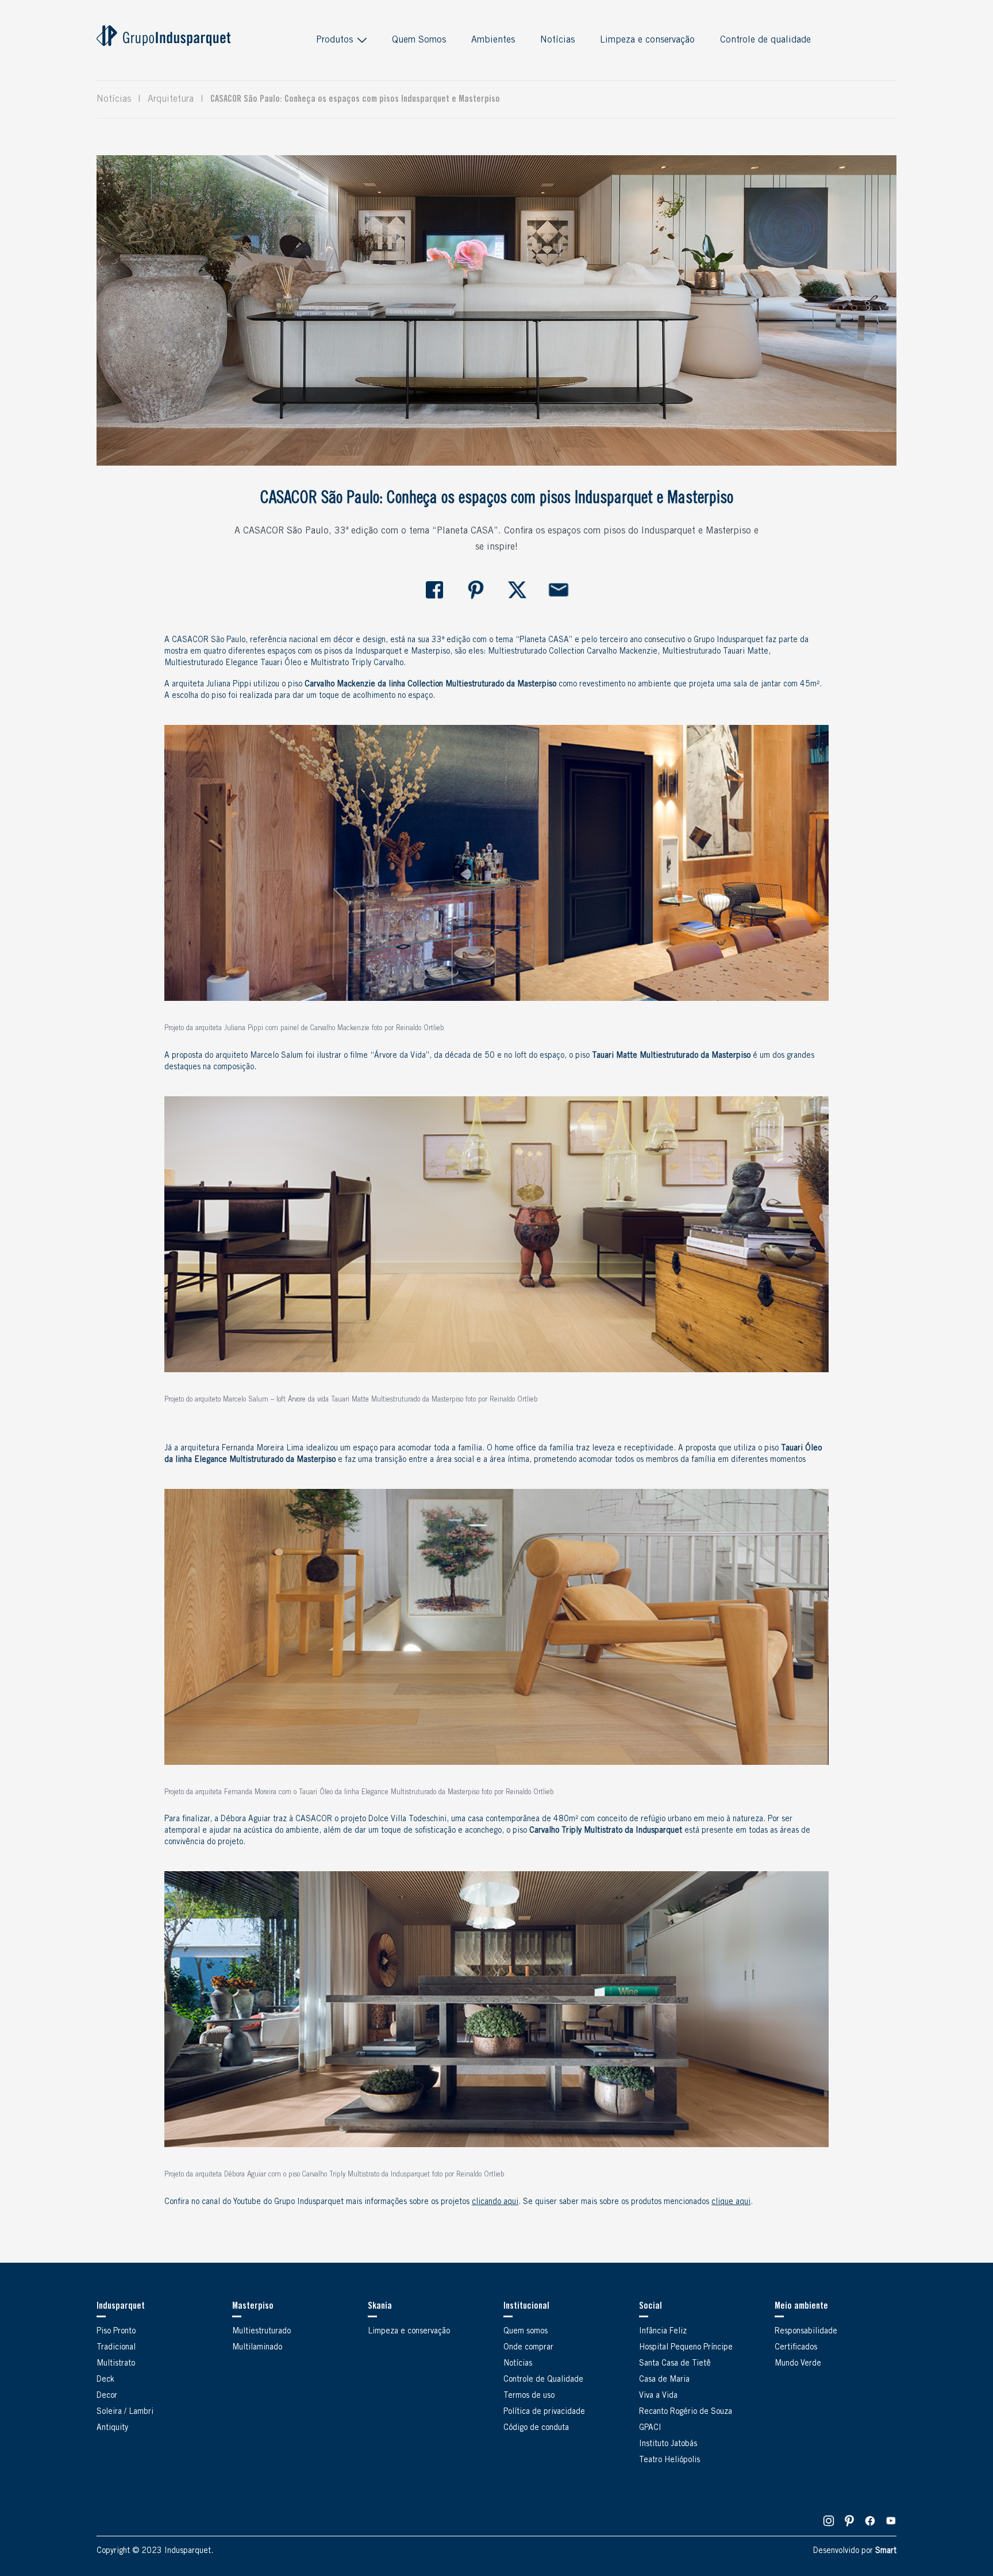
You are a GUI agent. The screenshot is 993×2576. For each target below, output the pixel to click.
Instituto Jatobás (668, 2444)
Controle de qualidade (765, 40)
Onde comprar (528, 2348)
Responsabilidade (806, 2332)
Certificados (796, 2348)
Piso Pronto (116, 2332)
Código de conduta (536, 2428)
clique (731, 2202)
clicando (495, 2202)
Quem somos (526, 2332)
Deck (105, 2380)
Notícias (557, 40)
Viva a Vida (658, 2396)
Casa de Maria (664, 2380)
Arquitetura (171, 99)
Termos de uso (529, 2396)
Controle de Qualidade (543, 2380)
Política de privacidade (544, 2412)
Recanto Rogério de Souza (686, 2412)
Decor (107, 2396)
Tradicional (116, 2348)
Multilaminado (257, 2348)
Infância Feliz (663, 2332)
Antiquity (112, 2428)
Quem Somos (419, 40)
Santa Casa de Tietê (675, 2364)
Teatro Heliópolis (669, 2460)
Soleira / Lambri (125, 2412)
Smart (886, 2551)
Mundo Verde (798, 2364)
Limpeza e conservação (647, 40)
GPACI (650, 2428)
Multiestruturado (261, 2332)
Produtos (334, 40)
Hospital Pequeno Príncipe (686, 2348)
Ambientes (493, 40)
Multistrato (116, 2364)
